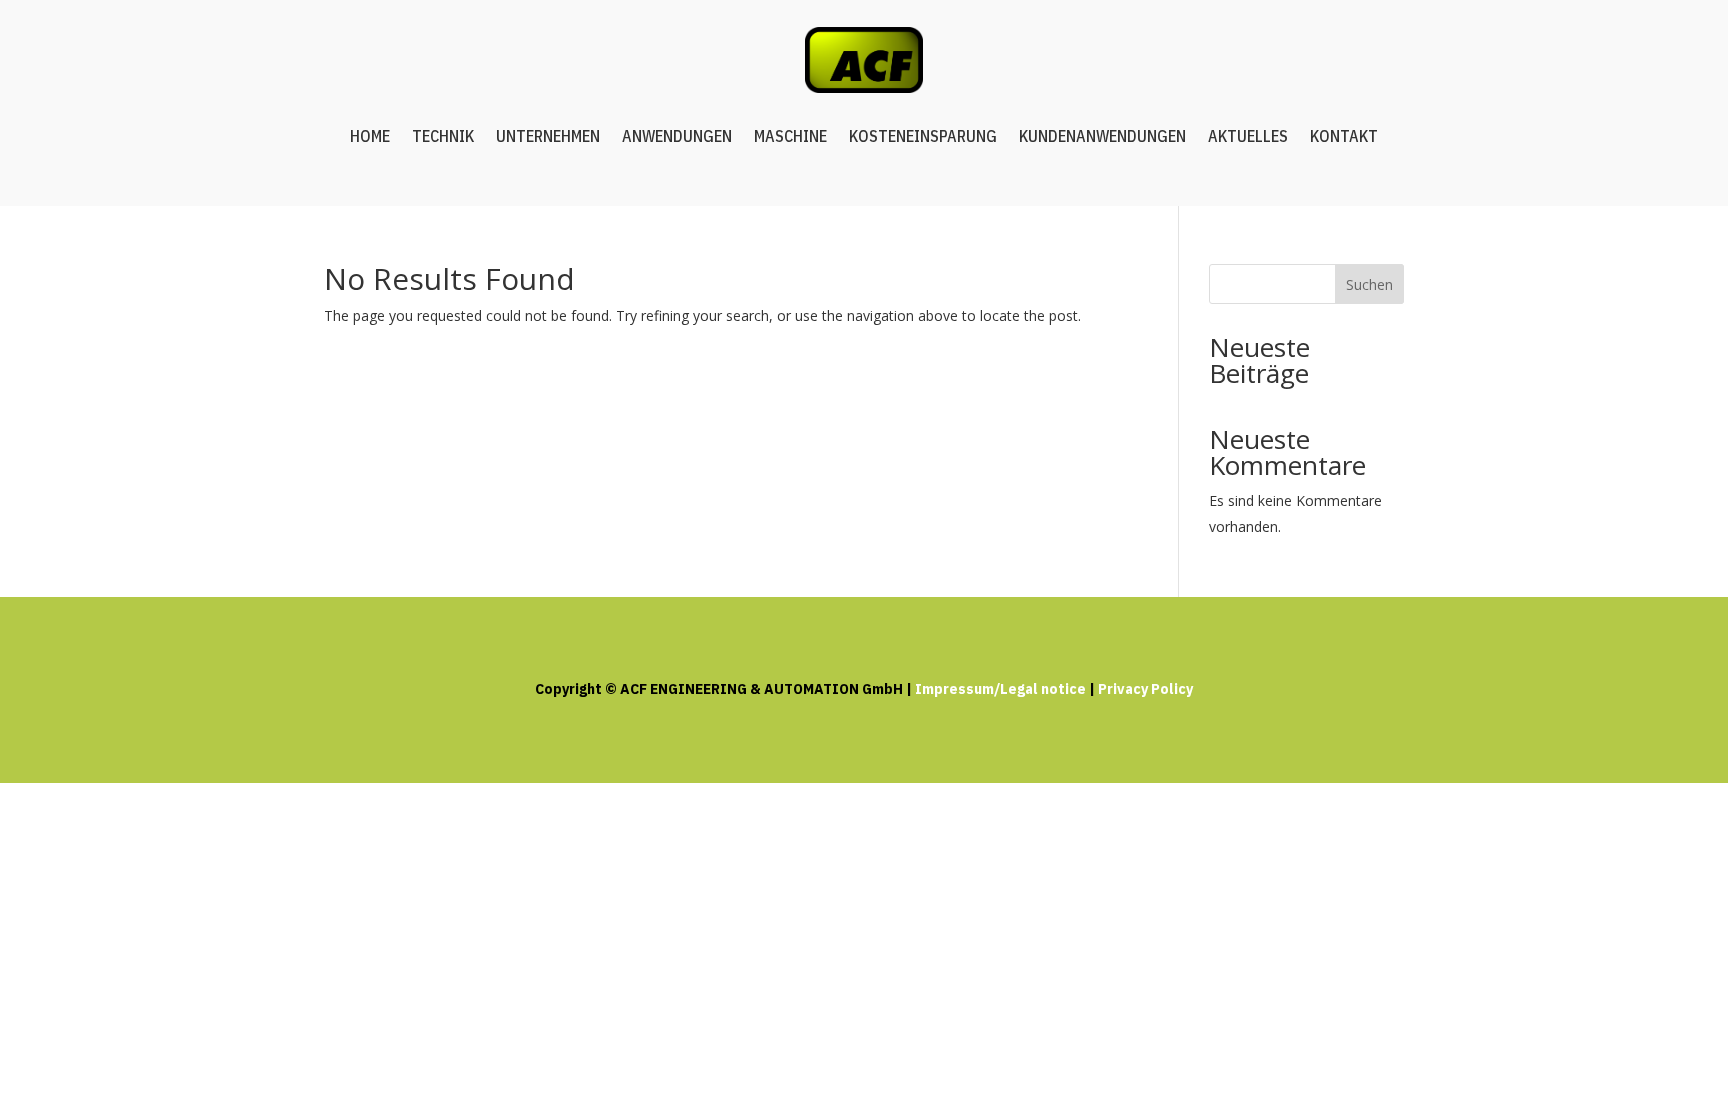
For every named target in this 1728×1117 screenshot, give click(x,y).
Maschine (790, 136)
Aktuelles (1248, 136)
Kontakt (1344, 136)
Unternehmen (548, 136)
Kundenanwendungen (1102, 136)
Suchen (1369, 284)
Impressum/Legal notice (1000, 689)
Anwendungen (677, 136)
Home (370, 136)
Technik (443, 136)
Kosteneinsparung (923, 136)
